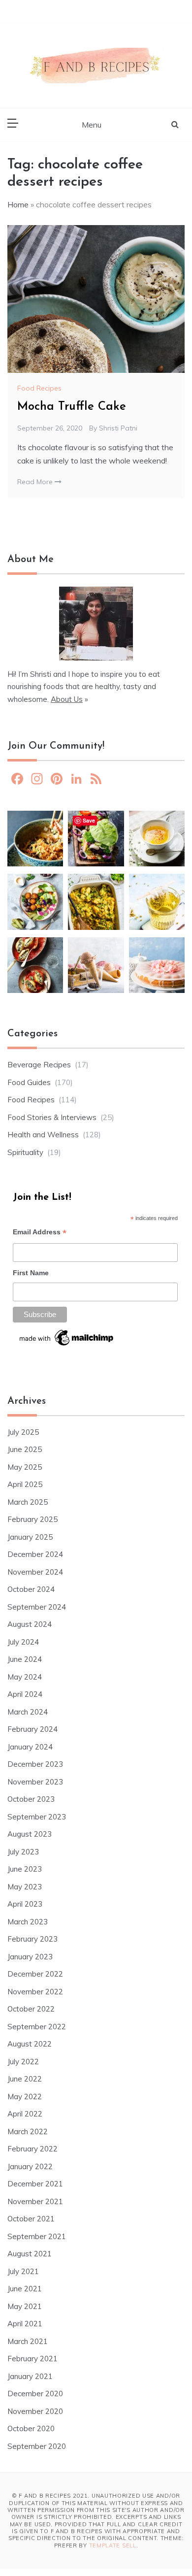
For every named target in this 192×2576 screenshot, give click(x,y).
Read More (36, 482)
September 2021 (37, 2236)
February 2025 (32, 1519)
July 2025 (23, 1432)
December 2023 (35, 1764)
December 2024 (35, 1554)
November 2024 (35, 1572)
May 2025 (25, 1467)
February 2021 (32, 2359)
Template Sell (113, 2545)
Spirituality (25, 1152)
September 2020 (37, 2446)
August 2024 (30, 1624)
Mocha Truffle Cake (72, 407)
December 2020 (35, 2394)
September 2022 (37, 2027)
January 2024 (30, 1747)
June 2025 (25, 1449)
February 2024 (32, 1729)
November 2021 (35, 2201)
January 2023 (30, 1957)
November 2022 (35, 1992)
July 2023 (23, 1852)
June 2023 (25, 1869)
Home (18, 204)
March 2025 (28, 1502)
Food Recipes (39, 388)
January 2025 (30, 1537)
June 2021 (25, 2289)
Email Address (40, 1233)
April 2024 (25, 1694)
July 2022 (23, 2062)
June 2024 (25, 1659)
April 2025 (25, 1484)
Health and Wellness (43, 1135)
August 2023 (30, 1834)
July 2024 (23, 1642)
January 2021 (30, 2376)
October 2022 (31, 2009)
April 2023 (25, 1904)
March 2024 (28, 1712)
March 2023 (28, 1922)
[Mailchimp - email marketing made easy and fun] (67, 1341)
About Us (67, 699)
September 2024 (37, 1607)
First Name (31, 1273)
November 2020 (35, 2411)
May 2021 (25, 2306)
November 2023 (35, 1782)
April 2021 (25, 2324)
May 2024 (25, 1677)
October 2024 (31, 1589)
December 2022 (35, 1974)
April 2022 (25, 2114)
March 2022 (28, 2131)
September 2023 (37, 1817)
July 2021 (23, 2271)
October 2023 (31, 1799)
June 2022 (25, 2079)
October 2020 (31, 2428)
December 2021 (35, 2184)
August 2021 (30, 2254)
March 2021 (28, 2341)
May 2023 (25, 1887)
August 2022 (30, 2044)
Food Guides (29, 1082)
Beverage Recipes (39, 1065)
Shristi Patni (118, 428)
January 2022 (30, 2166)
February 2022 (32, 2149)
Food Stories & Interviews (52, 1117)
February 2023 (32, 1939)
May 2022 (25, 2097)
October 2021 (31, 2219)
